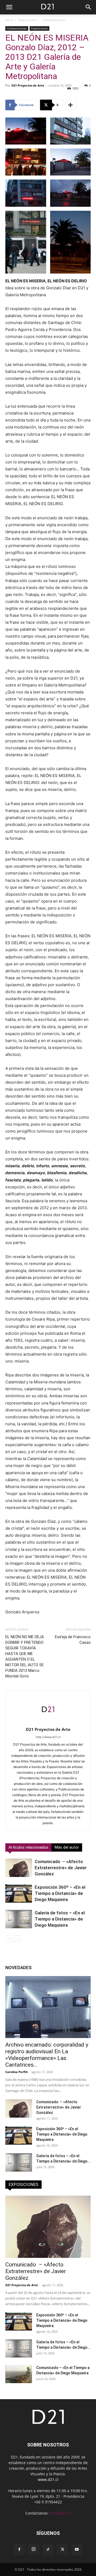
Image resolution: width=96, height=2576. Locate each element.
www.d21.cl (48, 2479)
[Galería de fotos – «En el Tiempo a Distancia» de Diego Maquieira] (19, 1919)
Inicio (9, 20)
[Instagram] (34, 2549)
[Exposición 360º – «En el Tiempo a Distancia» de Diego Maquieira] (19, 1893)
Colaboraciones (54, 20)
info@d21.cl (60, 2513)
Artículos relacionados (28, 1847)
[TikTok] (48, 2550)
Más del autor (67, 1847)
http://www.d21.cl (48, 1737)
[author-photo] (48, 1722)
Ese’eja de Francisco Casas (73, 1640)
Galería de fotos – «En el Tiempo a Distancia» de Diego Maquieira (60, 1919)
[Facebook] (19, 2550)
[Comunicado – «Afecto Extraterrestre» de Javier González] (19, 1868)
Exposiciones (28, 20)
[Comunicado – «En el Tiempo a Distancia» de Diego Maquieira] (19, 2374)
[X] (62, 2550)
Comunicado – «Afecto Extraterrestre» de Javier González (61, 1868)
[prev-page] (9, 1939)
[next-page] (17, 1939)
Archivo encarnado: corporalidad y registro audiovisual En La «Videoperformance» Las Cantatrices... (47, 2055)
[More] (71, 105)
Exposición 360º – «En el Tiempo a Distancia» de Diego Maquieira (60, 1893)
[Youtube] (77, 2550)
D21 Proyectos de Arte (28, 85)
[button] (9, 7)
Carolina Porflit (17, 2072)
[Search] (89, 7)
